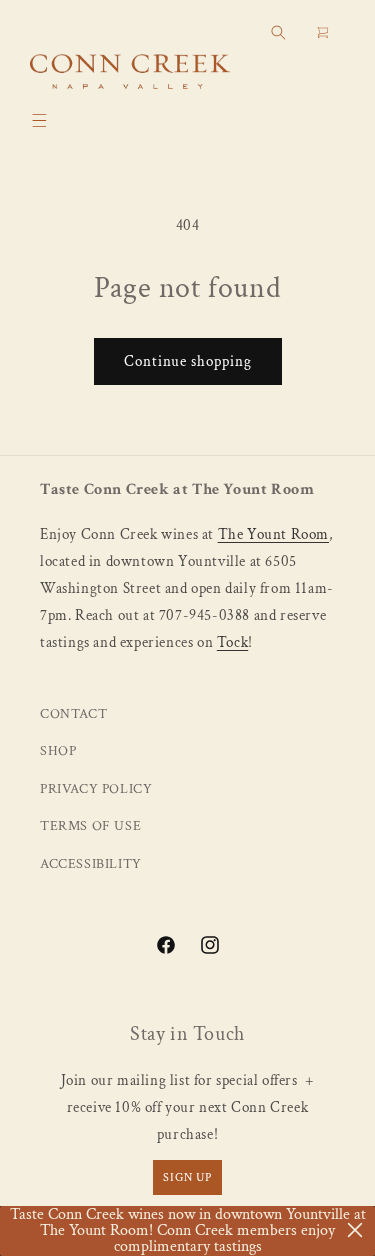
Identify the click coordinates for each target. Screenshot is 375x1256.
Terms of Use (90, 826)
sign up (187, 1177)
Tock (232, 642)
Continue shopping (188, 361)
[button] (40, 120)
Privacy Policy (96, 789)
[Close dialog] (355, 1230)
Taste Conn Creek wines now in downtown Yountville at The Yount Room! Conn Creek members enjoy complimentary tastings (188, 1231)
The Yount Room (273, 534)
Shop (58, 751)
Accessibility (91, 864)
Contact (73, 714)
